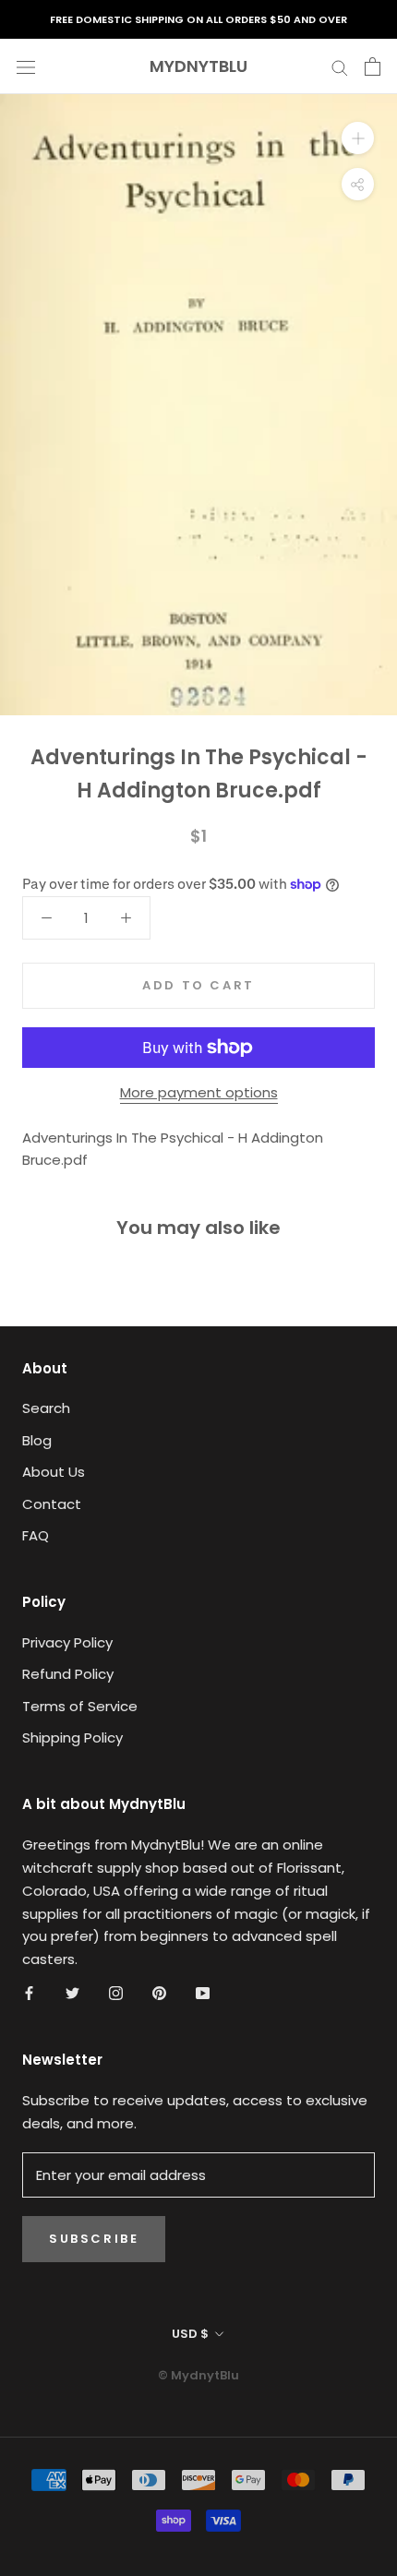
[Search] (340, 66)
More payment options (199, 1092)
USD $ (190, 2334)
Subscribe (94, 2239)
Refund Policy (68, 1674)
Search (46, 1408)
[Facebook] (29, 1993)
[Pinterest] (159, 1993)
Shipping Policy (72, 1737)
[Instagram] (116, 1993)
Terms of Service (80, 1706)
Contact (52, 1504)
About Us (54, 1472)
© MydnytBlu (198, 2375)
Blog (37, 1440)
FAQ (36, 1535)
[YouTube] (203, 1993)
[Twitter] (72, 1993)
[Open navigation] (26, 66)
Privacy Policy (67, 1642)
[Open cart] (373, 66)
